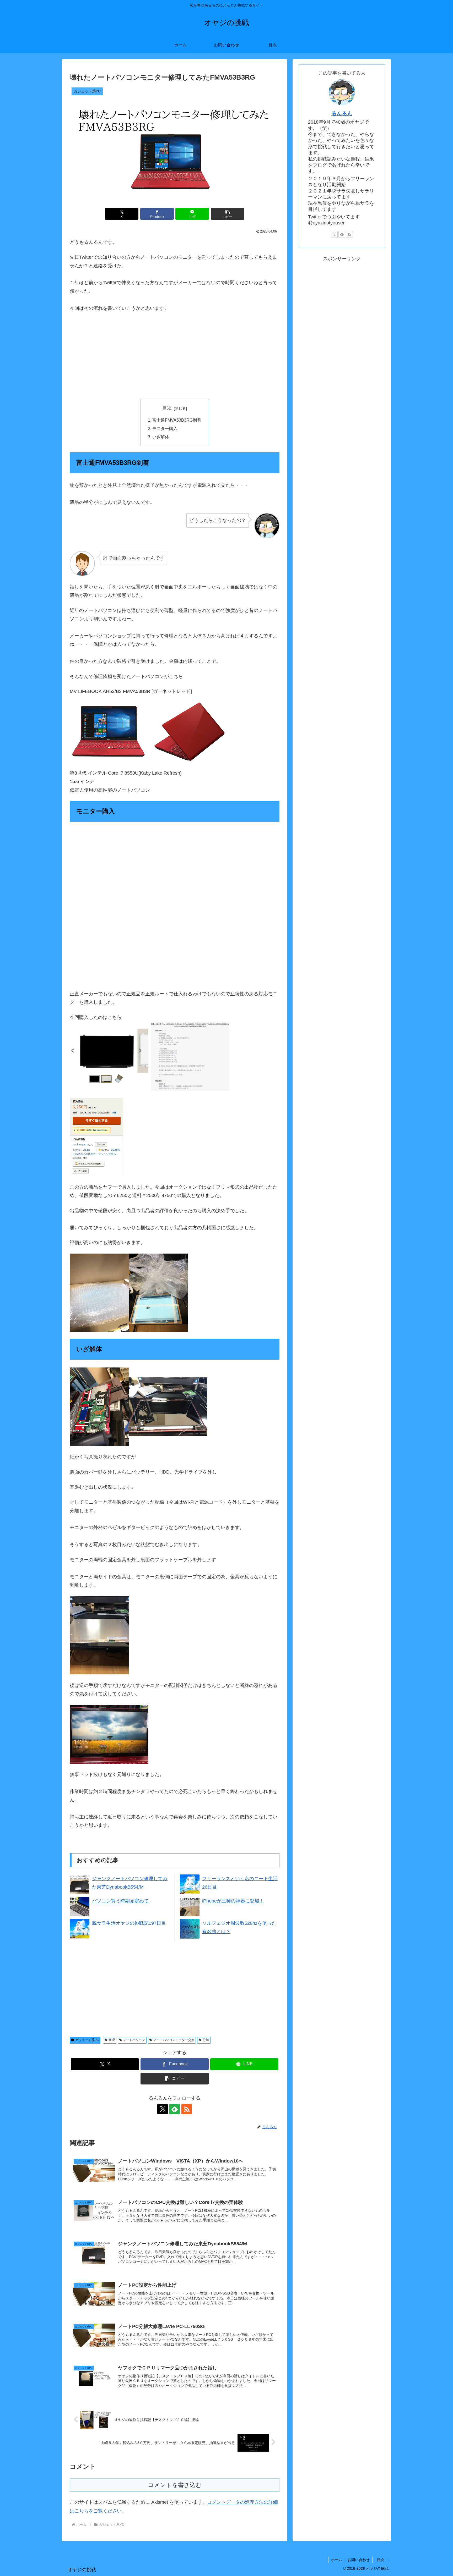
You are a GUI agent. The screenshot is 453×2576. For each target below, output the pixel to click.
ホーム (337, 2560)
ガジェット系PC (87, 2040)
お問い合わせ (359, 2560)
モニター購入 (165, 428)
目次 (167, 408)
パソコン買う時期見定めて (120, 1901)
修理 (112, 2040)
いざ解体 (161, 437)
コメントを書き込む (175, 2485)
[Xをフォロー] (163, 2109)
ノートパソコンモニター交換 (174, 2040)
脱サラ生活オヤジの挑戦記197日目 (129, 1923)
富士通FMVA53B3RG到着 (177, 420)
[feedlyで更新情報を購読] (175, 2109)
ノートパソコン (134, 2040)
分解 (206, 2040)
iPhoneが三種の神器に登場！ (233, 1901)
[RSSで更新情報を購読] (187, 2109)
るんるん (342, 113)
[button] (228, 214)
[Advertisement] (175, 356)
